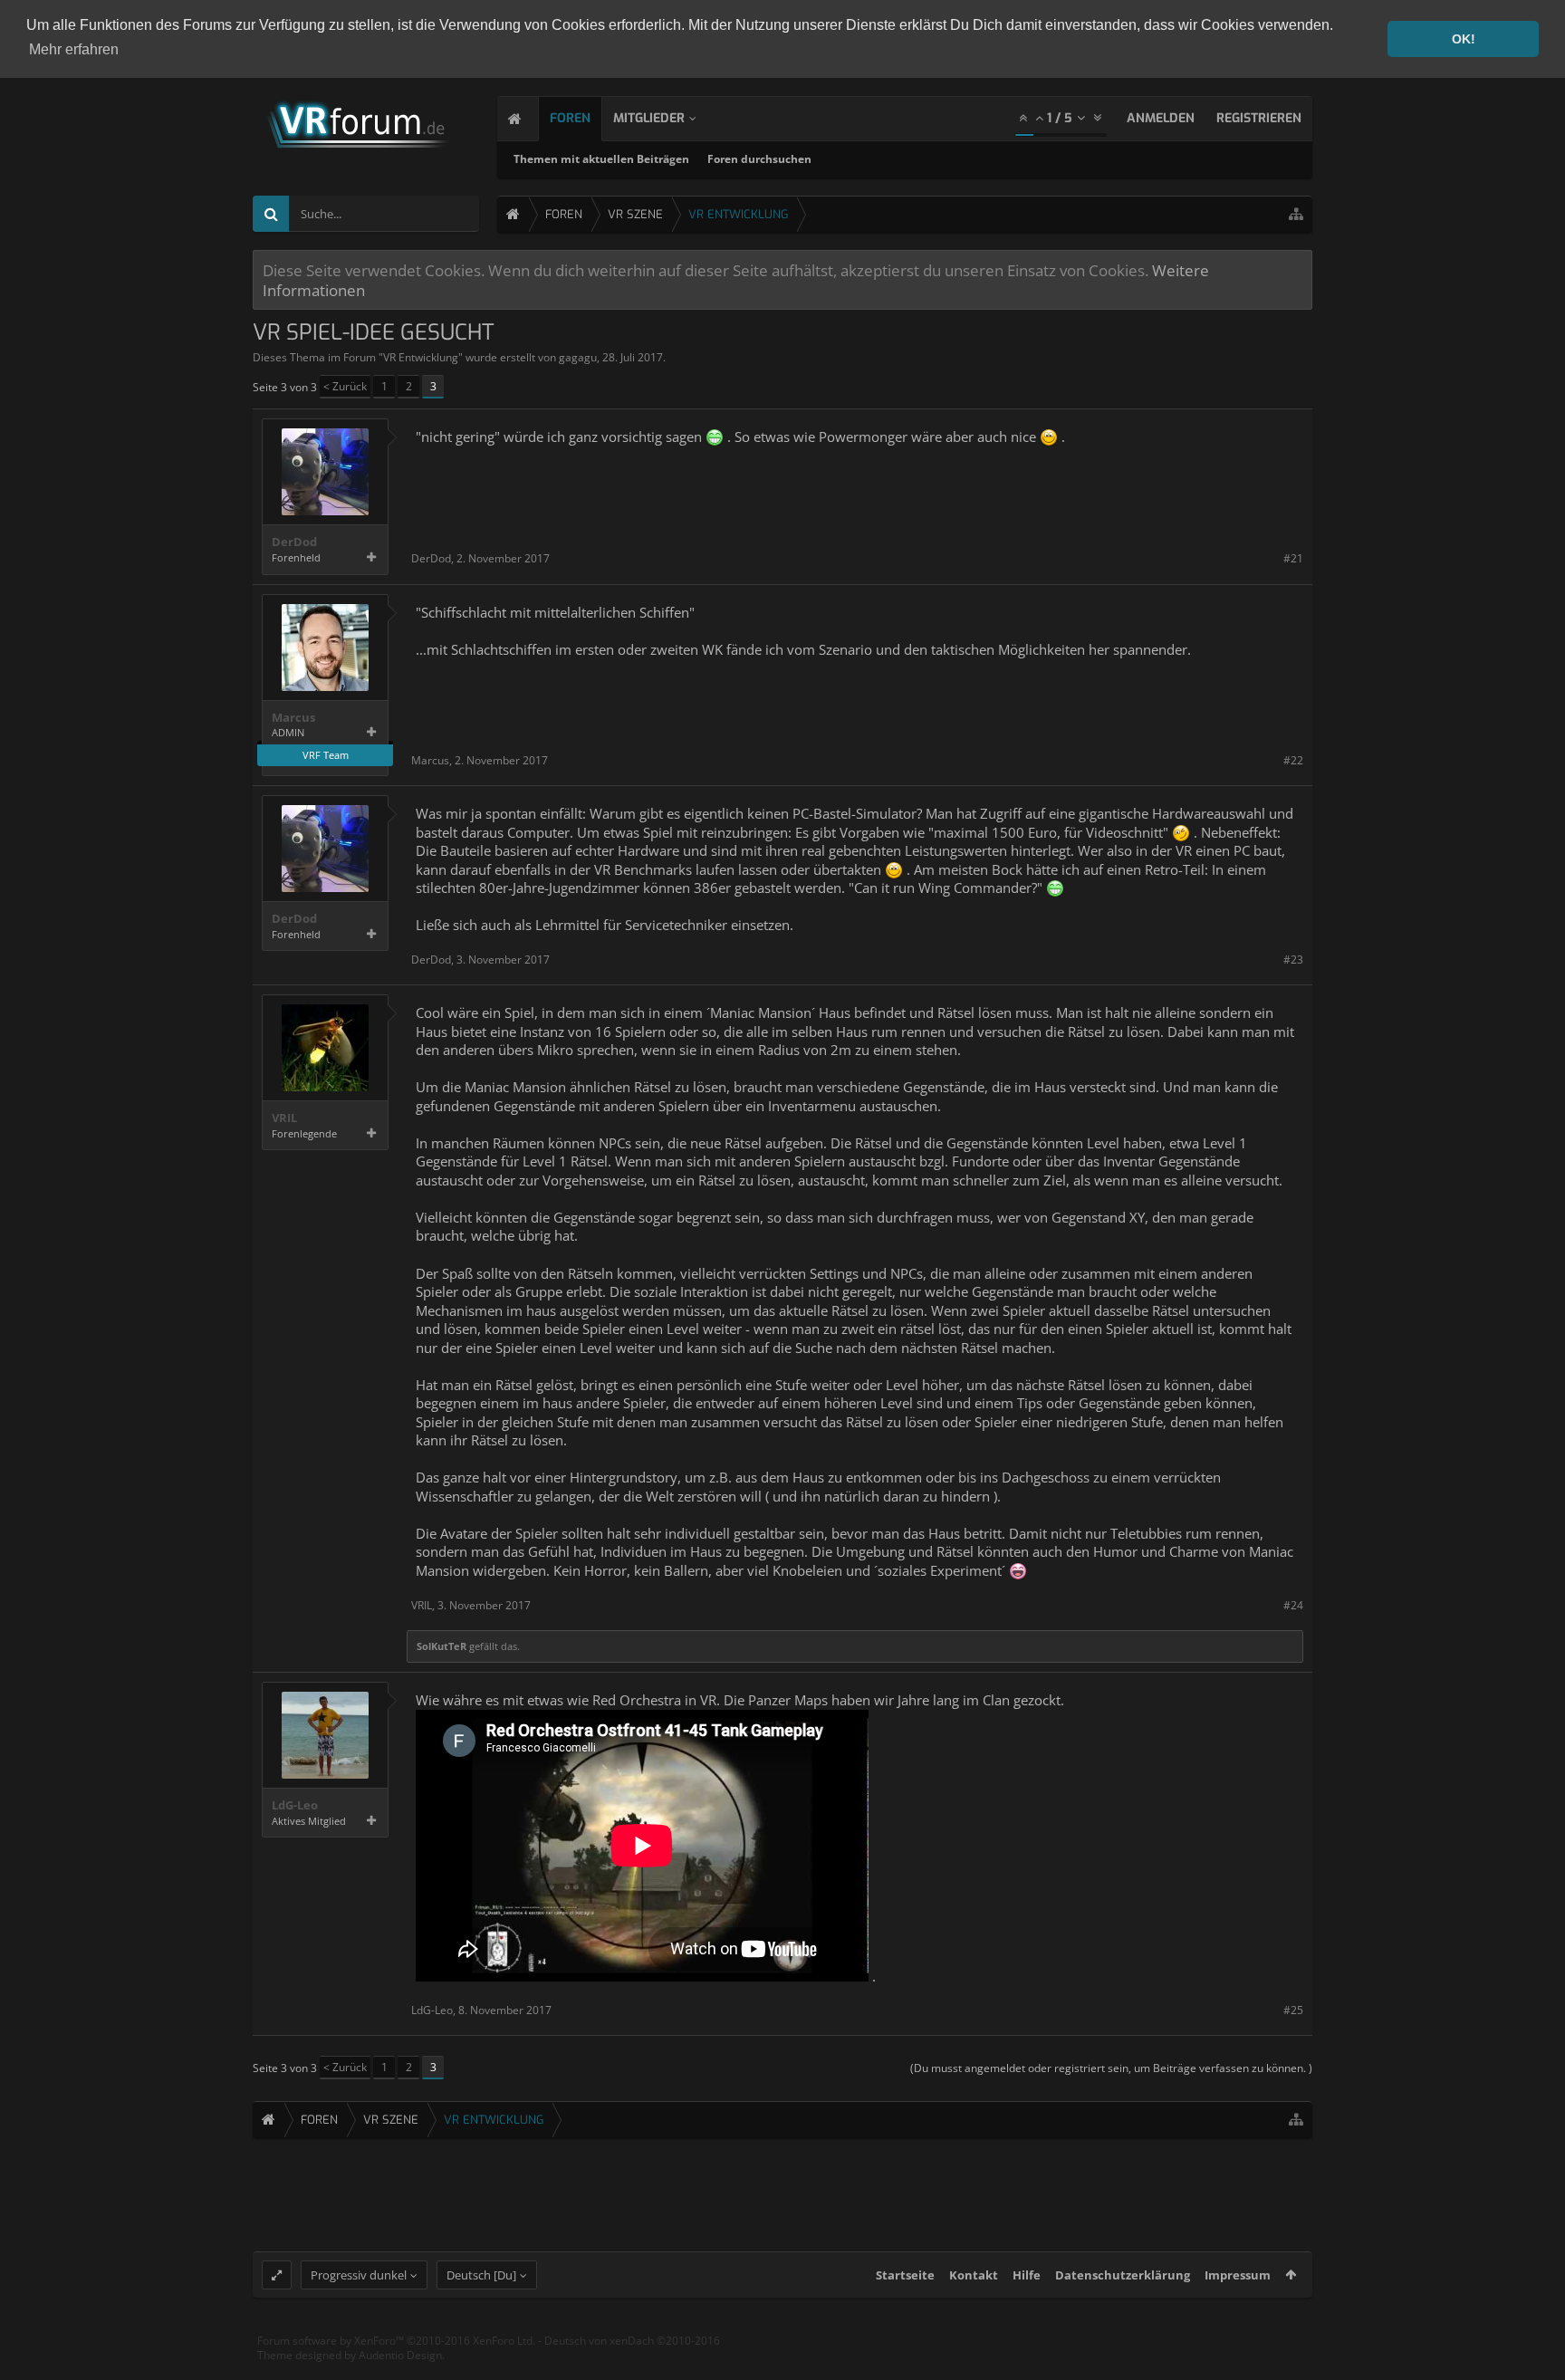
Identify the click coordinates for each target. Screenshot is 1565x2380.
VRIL (284, 1118)
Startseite (905, 2275)
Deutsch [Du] (481, 2275)
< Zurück (345, 386)
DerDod (294, 542)
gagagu (578, 357)
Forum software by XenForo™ (396, 2341)
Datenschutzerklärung (1123, 2275)
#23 (1293, 960)
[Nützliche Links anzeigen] (1296, 214)
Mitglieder (649, 118)
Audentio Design (400, 2355)
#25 (1293, 2010)
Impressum (1238, 2275)
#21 (1293, 558)
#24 (1293, 1605)
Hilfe (1027, 2275)
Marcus (293, 718)
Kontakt (974, 2275)
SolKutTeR (442, 1646)
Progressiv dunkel (359, 2275)
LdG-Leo (295, 1805)
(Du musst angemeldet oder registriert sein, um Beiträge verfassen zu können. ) (1111, 2068)
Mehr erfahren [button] (74, 49)
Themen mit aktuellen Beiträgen (601, 159)
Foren (570, 118)
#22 (1293, 760)
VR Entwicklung (421, 357)
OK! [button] (1464, 39)
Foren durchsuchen (759, 159)
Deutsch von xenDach (632, 2341)
